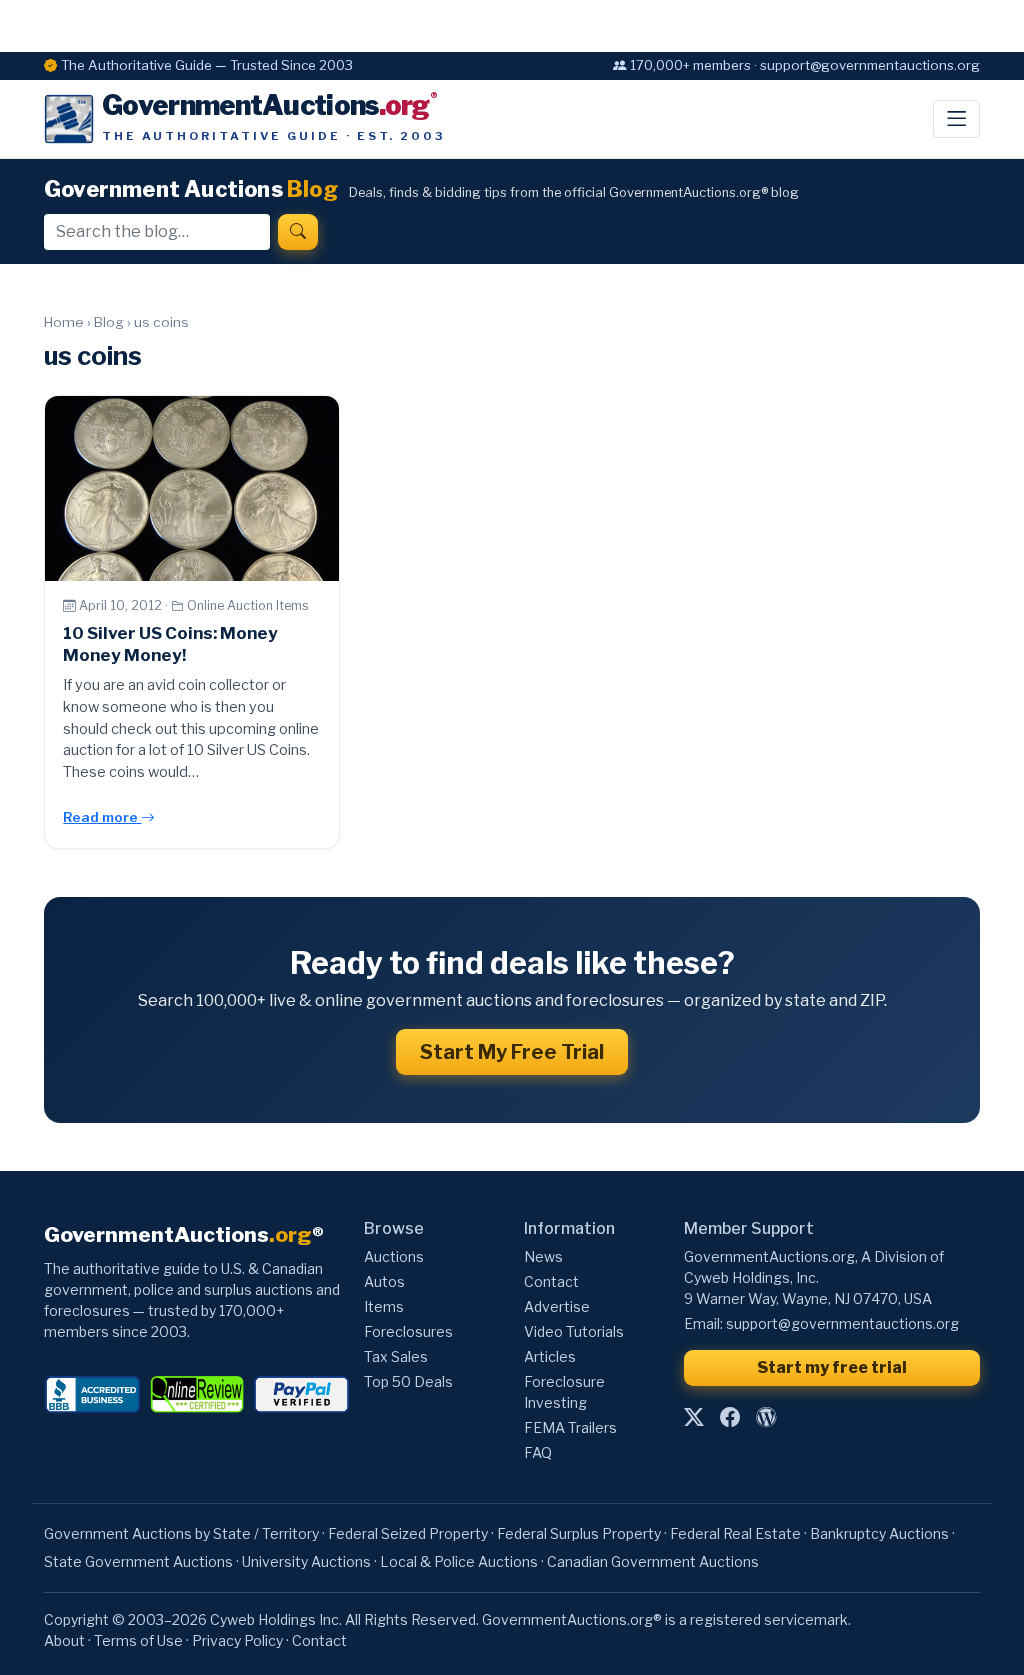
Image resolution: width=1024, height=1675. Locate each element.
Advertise (557, 1306)
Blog (109, 322)
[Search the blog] (298, 232)
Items (384, 1306)
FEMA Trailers (570, 1427)
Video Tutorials (574, 1331)
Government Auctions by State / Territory (181, 1533)
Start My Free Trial (512, 1052)
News (543, 1256)
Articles (550, 1356)
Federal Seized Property (408, 1533)
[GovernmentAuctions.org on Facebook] (730, 1417)
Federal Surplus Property (579, 1533)
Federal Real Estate (735, 1533)
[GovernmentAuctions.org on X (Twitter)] (694, 1417)
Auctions (394, 1256)
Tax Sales (396, 1356)
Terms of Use (138, 1640)
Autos (384, 1281)
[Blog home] (766, 1417)
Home (64, 322)
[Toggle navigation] (956, 119)
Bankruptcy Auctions (879, 1533)
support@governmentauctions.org (842, 1323)
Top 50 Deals (408, 1381)
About (64, 1640)
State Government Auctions (138, 1561)
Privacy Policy (237, 1640)
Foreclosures (408, 1331)
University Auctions (306, 1561)
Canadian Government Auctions (653, 1561)
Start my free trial (832, 1367)
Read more (102, 817)
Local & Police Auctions (459, 1561)
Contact (551, 1281)
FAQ (538, 1452)
